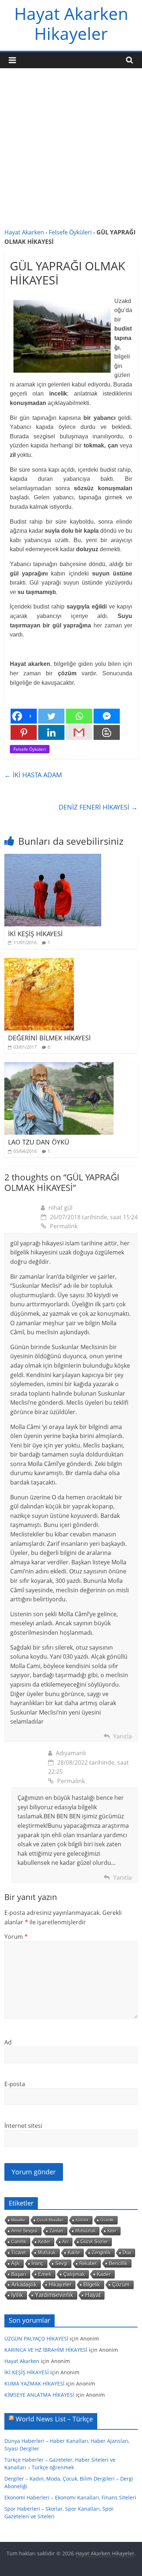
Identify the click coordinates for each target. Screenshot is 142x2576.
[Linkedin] (51, 732)
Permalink (64, 1226)
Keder (44, 2242)
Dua (127, 2253)
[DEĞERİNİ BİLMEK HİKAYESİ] (39, 962)
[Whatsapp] (79, 716)
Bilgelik (92, 2284)
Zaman (56, 2231)
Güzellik (107, 2220)
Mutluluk (47, 2253)
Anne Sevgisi (24, 2231)
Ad (8, 2042)
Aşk (15, 2264)
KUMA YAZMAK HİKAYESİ (34, 2383)
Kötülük (82, 2220)
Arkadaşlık (24, 2285)
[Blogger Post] (107, 732)
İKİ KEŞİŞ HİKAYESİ (35, 934)
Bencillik (118, 2263)
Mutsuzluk (85, 2231)
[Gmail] (79, 732)
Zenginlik (101, 2253)
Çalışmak (74, 2274)
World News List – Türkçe (54, 2419)
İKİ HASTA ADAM (33, 775)
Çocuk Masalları (50, 2220)
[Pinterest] (24, 732)
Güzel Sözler (94, 2242)
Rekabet (88, 2263)
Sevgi (61, 2263)
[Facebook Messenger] (107, 716)
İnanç (38, 2263)
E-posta (15, 2084)
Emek (45, 2274)
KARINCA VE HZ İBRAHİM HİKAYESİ (46, 2350)
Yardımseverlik (54, 2295)
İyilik (17, 2295)
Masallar (18, 2220)
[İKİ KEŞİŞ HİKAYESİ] (53, 858)
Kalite (74, 2253)
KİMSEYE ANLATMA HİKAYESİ (39, 2395)
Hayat (93, 2295)
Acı (65, 2242)
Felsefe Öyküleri (70, 232)
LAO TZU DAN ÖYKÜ (39, 1142)
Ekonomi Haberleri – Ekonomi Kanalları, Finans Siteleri (70, 2497)
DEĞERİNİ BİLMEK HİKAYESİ (49, 1038)
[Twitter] (51, 716)
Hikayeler (60, 2285)
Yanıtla (123, 1736)
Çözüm (121, 2284)
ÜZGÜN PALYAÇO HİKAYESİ (36, 2339)
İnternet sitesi (23, 2126)
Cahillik (19, 2242)
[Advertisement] (71, 153)
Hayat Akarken (24, 232)
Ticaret (19, 2253)
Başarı (19, 2274)
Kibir (112, 2231)
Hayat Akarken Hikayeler (71, 23)
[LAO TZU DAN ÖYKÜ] (59, 1066)
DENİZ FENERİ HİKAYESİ (98, 807)
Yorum (16, 1937)
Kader (104, 2274)
